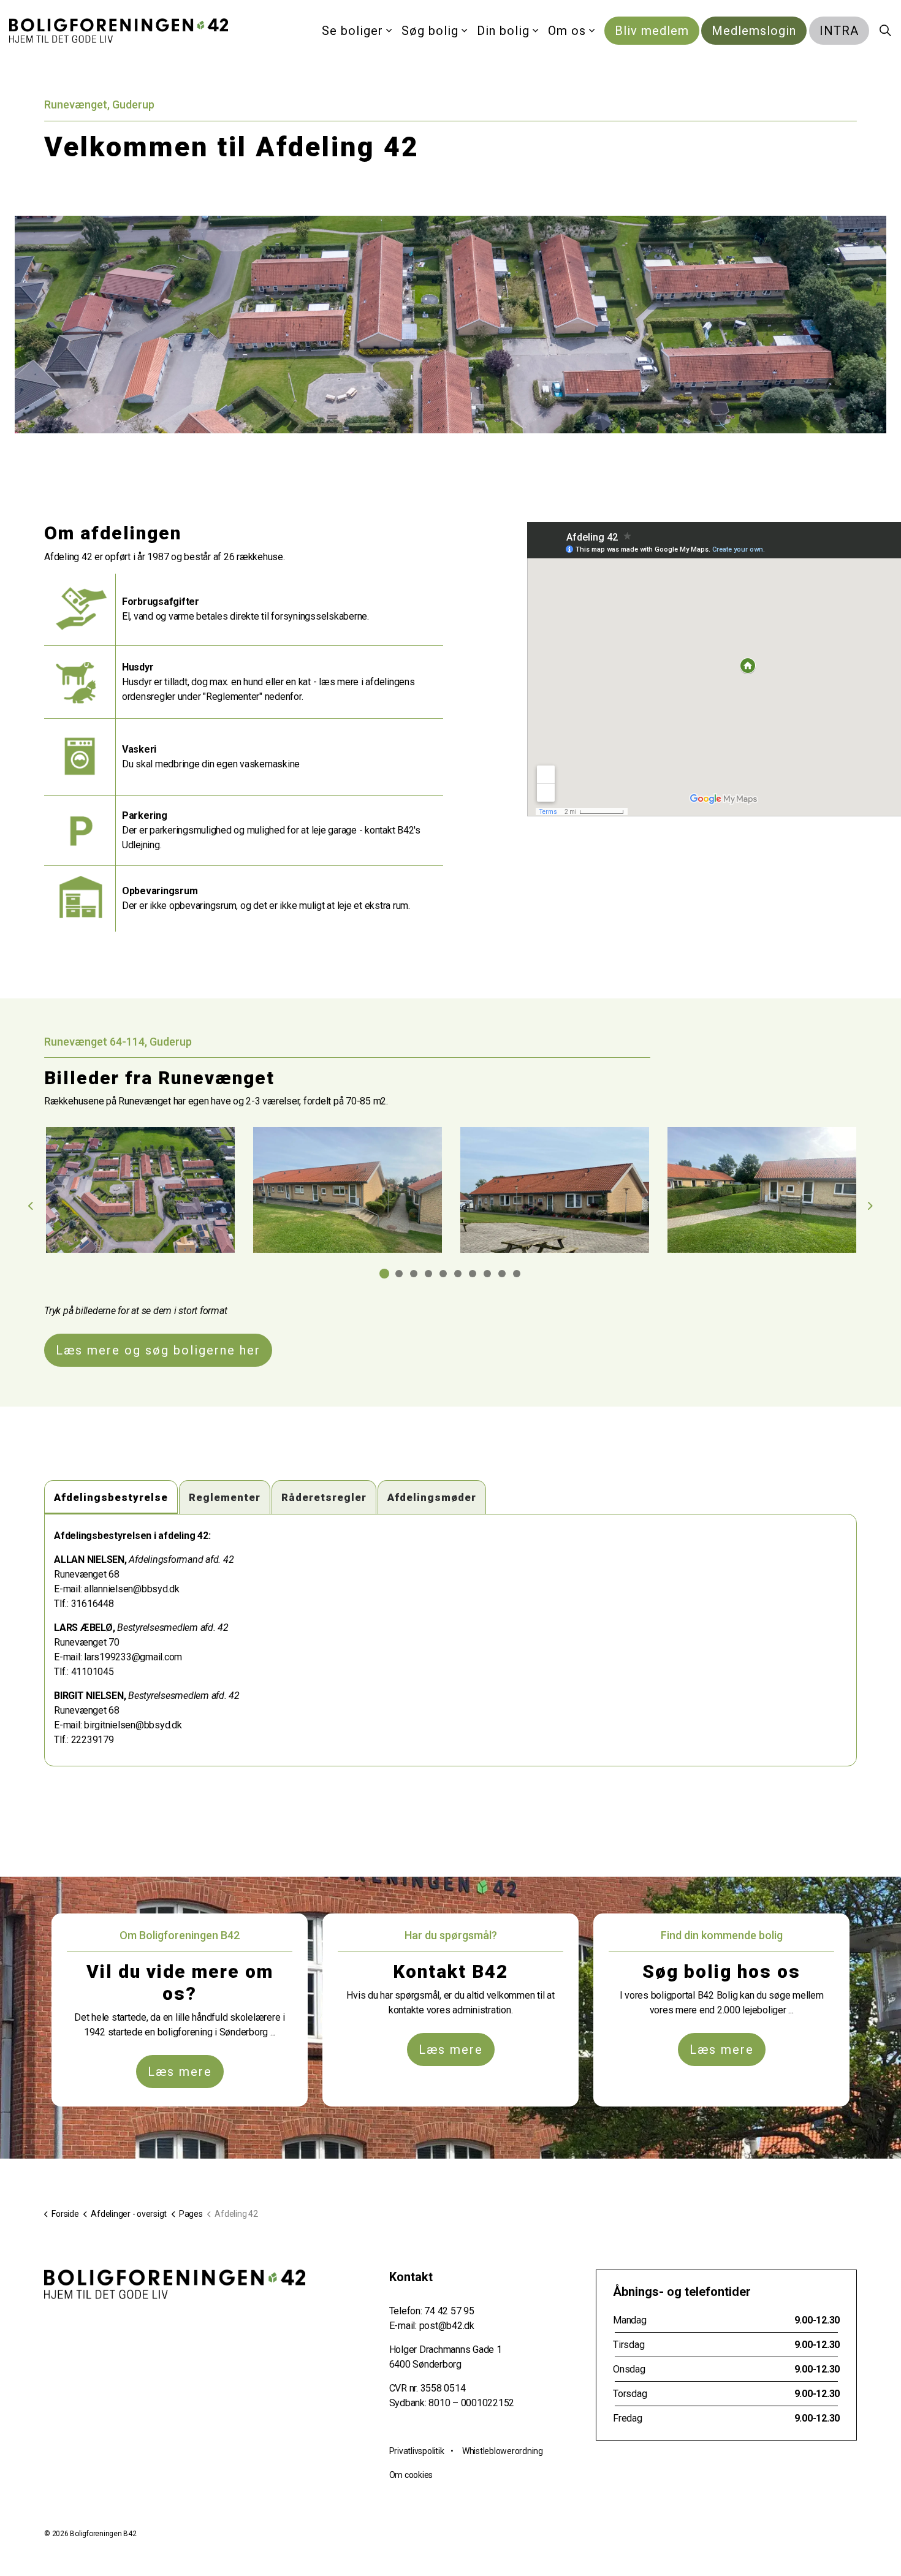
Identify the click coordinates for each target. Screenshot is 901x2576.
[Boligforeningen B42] (119, 31)
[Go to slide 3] (414, 1274)
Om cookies (411, 2475)
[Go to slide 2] (399, 1274)
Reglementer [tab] (225, 1497)
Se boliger (352, 31)
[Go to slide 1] (384, 1274)
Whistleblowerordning (503, 2451)
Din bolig (503, 31)
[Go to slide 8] (487, 1274)
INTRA (839, 31)
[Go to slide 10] (517, 1274)
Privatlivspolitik (417, 2451)
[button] (140, 1190)
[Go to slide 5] (443, 1274)
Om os (567, 31)
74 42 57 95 (449, 2311)
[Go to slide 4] (428, 1274)
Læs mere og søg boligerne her (158, 1350)
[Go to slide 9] (502, 1274)
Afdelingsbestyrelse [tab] (111, 1497)
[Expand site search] (885, 31)
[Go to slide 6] (458, 1274)
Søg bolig (430, 31)
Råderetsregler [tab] (324, 1497)
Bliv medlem (652, 31)
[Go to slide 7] (473, 1274)
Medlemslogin (754, 31)
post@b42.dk (447, 2326)
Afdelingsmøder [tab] (432, 1497)
